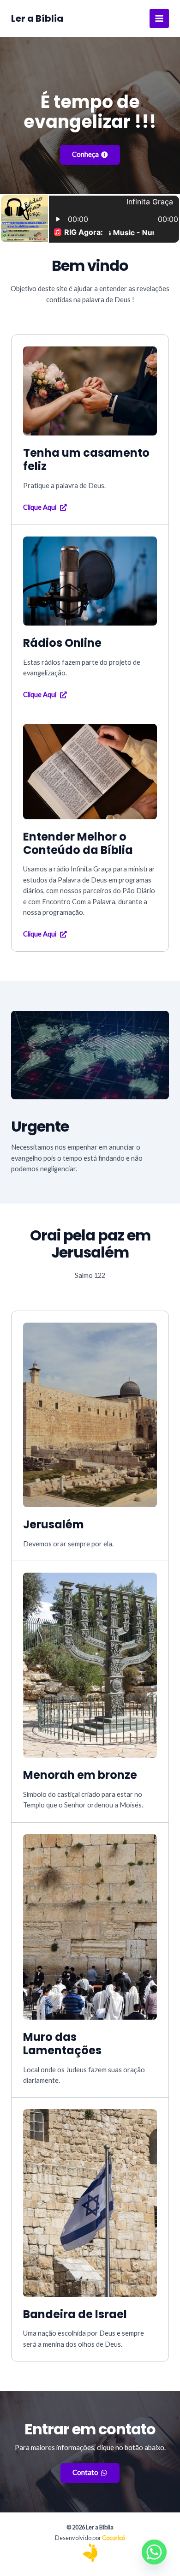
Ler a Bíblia (37, 18)
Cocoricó (114, 2538)
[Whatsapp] (154, 2552)
